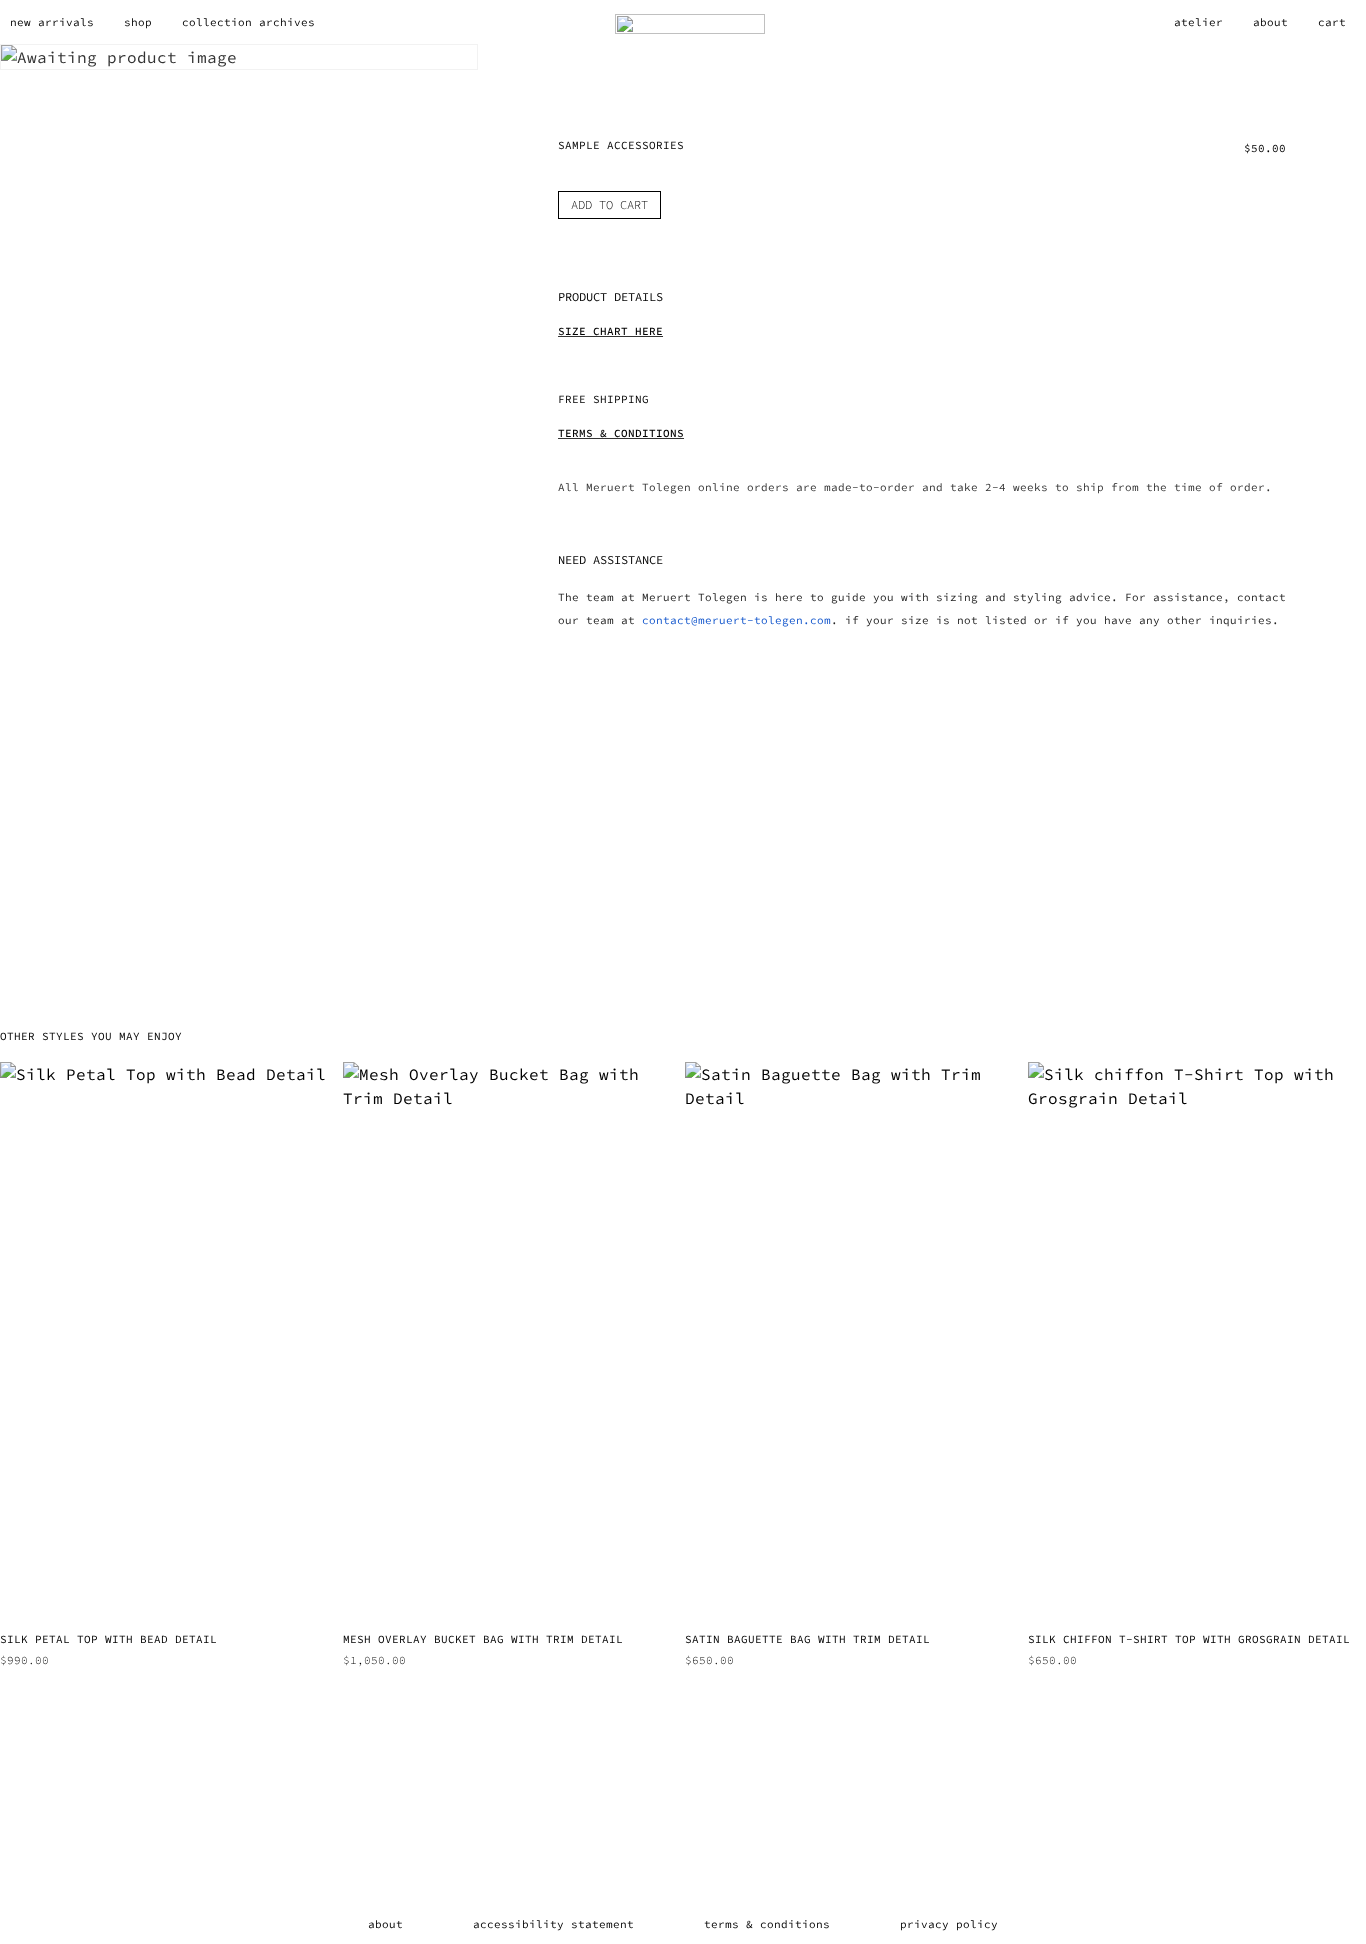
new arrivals (52, 22)
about (385, 1924)
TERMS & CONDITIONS (621, 433)
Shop (138, 22)
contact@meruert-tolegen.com (736, 620)
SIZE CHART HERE (610, 331)
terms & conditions (767, 1924)
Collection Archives (248, 22)
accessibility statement (553, 1924)
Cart (1332, 22)
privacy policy (949, 1924)
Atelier (1198, 22)
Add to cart (609, 204)
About (1270, 22)
